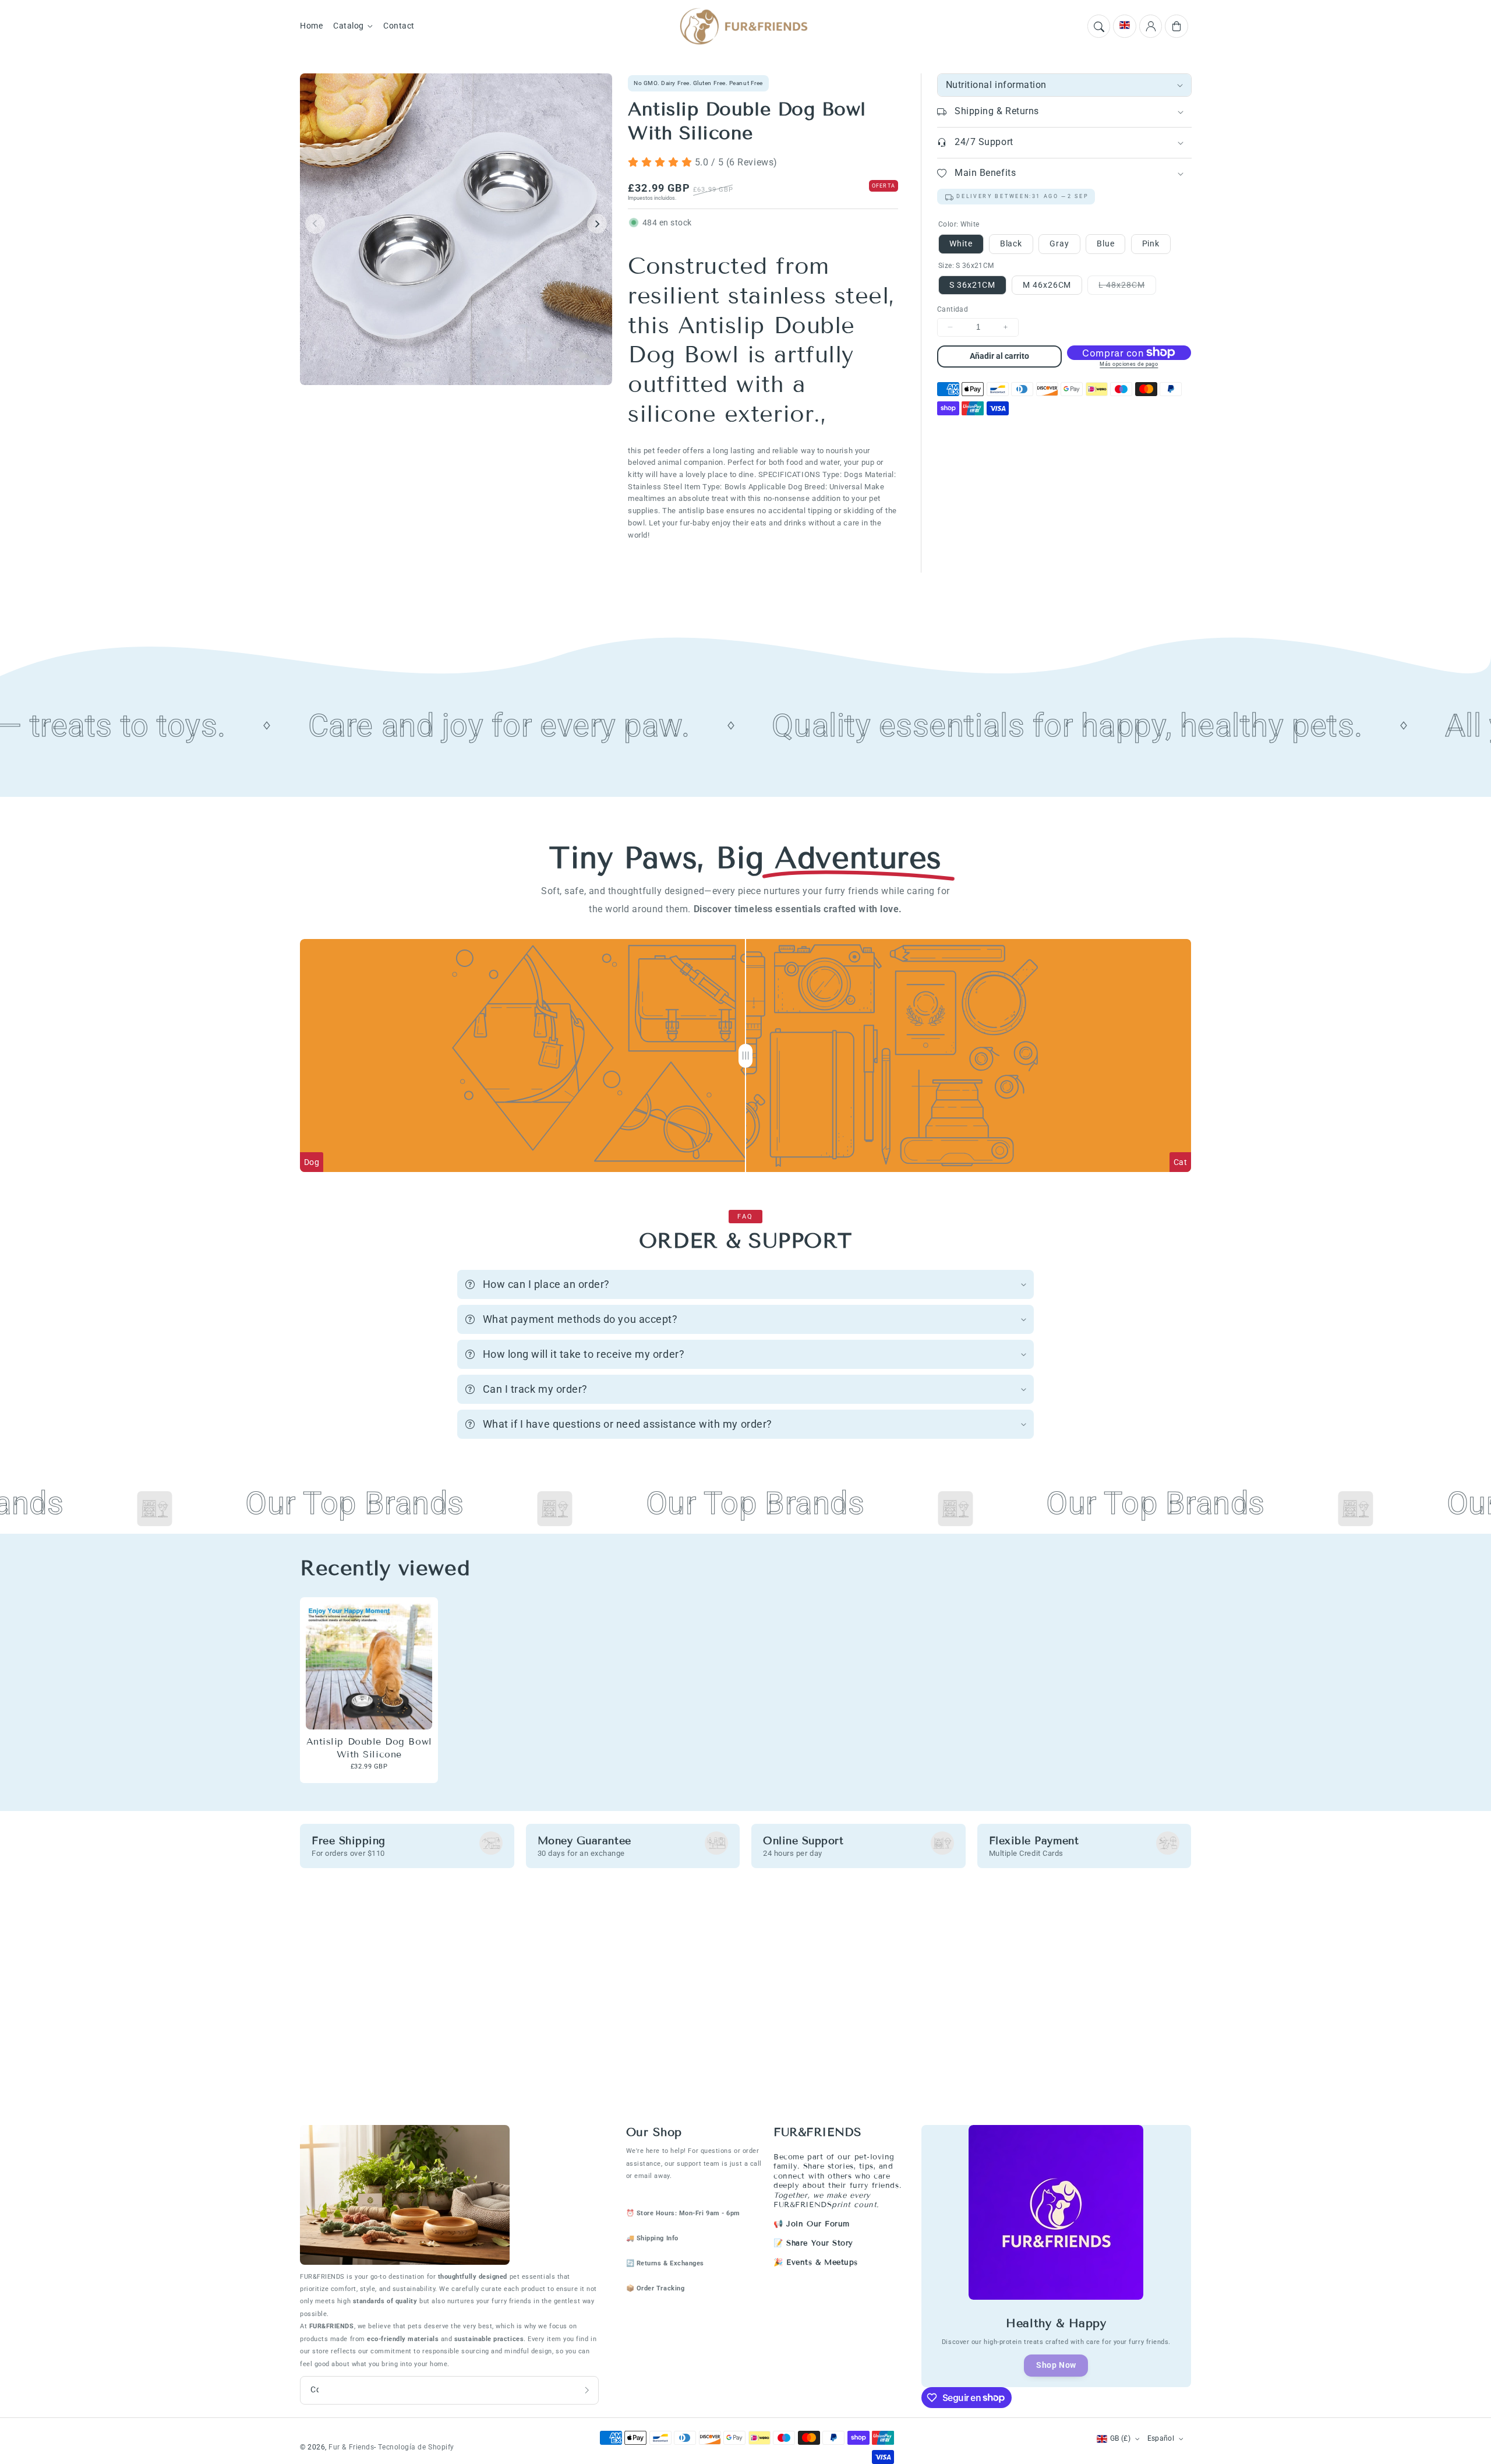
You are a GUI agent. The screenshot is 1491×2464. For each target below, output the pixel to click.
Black (1011, 243)
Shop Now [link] (1056, 2365)
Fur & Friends (351, 2447)
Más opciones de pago (1129, 364)
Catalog (349, 26)
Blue (1105, 243)
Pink (1151, 243)
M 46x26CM (1047, 285)
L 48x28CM (1127, 287)
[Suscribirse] (587, 2390)
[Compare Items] (745, 1056)
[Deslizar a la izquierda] (315, 224)
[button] (1099, 26)
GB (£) (1120, 2438)
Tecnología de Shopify (416, 2447)
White (961, 243)
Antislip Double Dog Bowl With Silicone (369, 1748)
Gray (1059, 243)
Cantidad (953, 309)
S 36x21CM (972, 285)
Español (1161, 2438)
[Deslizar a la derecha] (597, 224)
